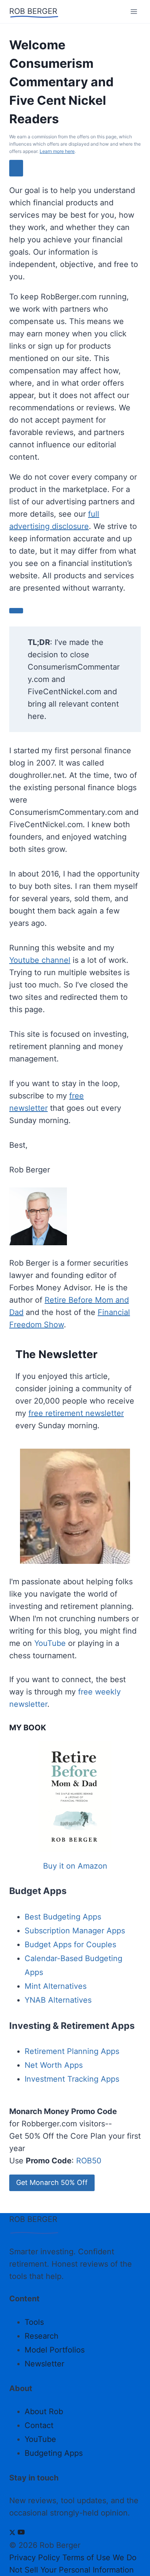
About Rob (44, 2411)
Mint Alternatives (56, 1986)
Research (42, 2336)
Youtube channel (40, 960)
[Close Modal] (16, 168)
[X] (12, 2533)
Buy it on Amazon (75, 1866)
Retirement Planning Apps (72, 2051)
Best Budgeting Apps (63, 1917)
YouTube (50, 1643)
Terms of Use (86, 2558)
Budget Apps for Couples (70, 1945)
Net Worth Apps (54, 2065)
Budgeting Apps (54, 2453)
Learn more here (57, 151)
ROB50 (89, 2161)
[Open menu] (134, 11)
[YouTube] (21, 2533)
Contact (39, 2425)
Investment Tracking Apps (72, 2079)
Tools (34, 2322)
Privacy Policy (35, 2558)
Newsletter (44, 2364)
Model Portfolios (55, 2350)
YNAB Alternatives (58, 2000)
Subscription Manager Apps (75, 1931)
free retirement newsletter (76, 1413)
